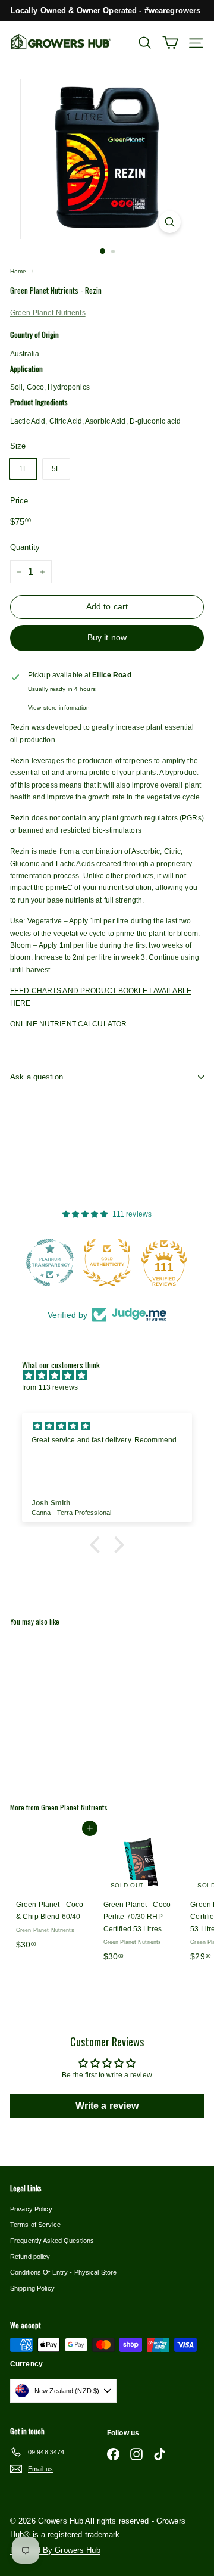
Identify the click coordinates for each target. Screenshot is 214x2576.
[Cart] (170, 43)
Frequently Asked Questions (52, 2241)
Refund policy (30, 2257)
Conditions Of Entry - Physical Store (63, 2272)
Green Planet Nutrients (48, 313)
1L (23, 469)
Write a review (107, 2106)
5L (56, 469)
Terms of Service (35, 2225)
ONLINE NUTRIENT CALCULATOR (68, 1024)
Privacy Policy (31, 2209)
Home (18, 271)
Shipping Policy (32, 2288)
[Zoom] (170, 222)
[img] (113, 1376)
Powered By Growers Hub (55, 2550)
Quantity (25, 547)
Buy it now (107, 637)
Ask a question (37, 1077)
